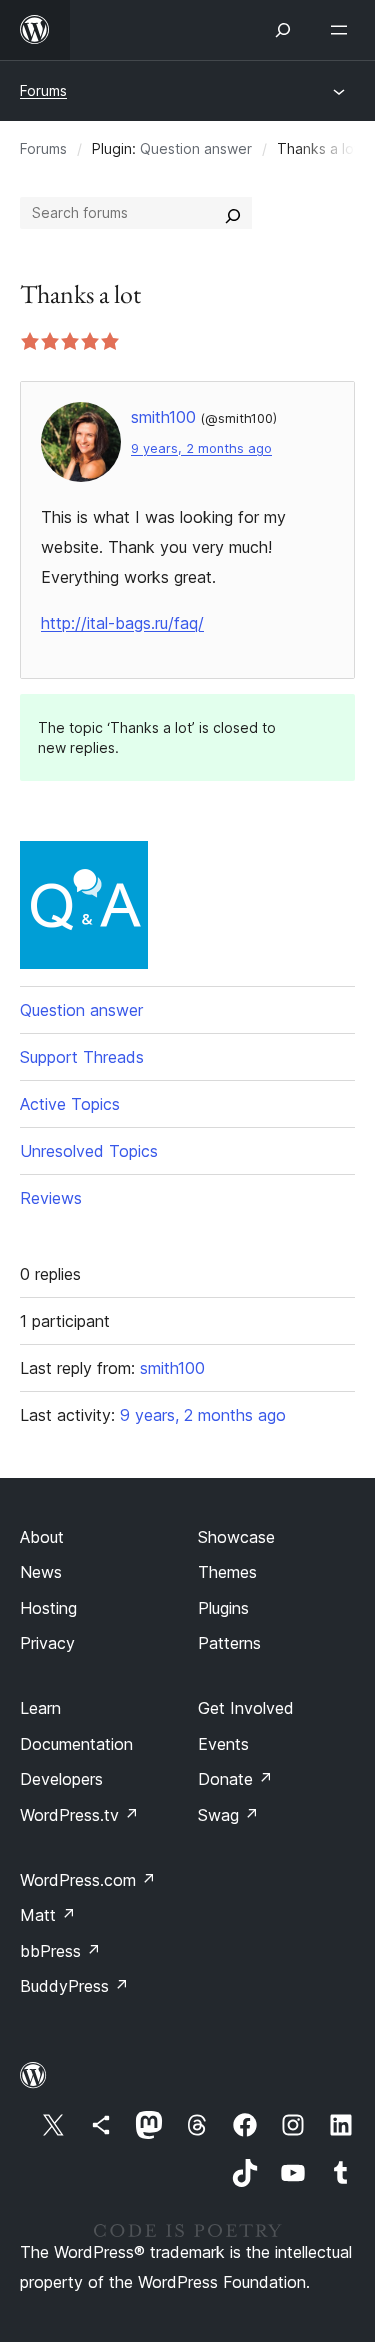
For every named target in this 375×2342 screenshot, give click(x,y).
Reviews (51, 1198)
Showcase (236, 1537)
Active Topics (70, 1104)
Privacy (47, 1643)
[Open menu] (343, 30)
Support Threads (82, 1057)
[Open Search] (283, 30)
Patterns (229, 1643)
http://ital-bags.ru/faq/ (122, 623)
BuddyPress (74, 1986)
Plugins (223, 1608)
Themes (227, 1572)
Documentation (76, 1744)
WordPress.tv (79, 1815)
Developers (61, 1779)
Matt (48, 1915)
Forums (43, 90)
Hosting (48, 1608)
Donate (235, 1779)
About (42, 1537)
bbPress (60, 1951)
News (41, 1572)
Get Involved (246, 1708)
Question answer (196, 148)
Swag (228, 1815)
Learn (40, 1708)
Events (223, 1744)
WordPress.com (88, 1880)
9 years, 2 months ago (201, 448)
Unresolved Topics (89, 1151)
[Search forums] (233, 213)
